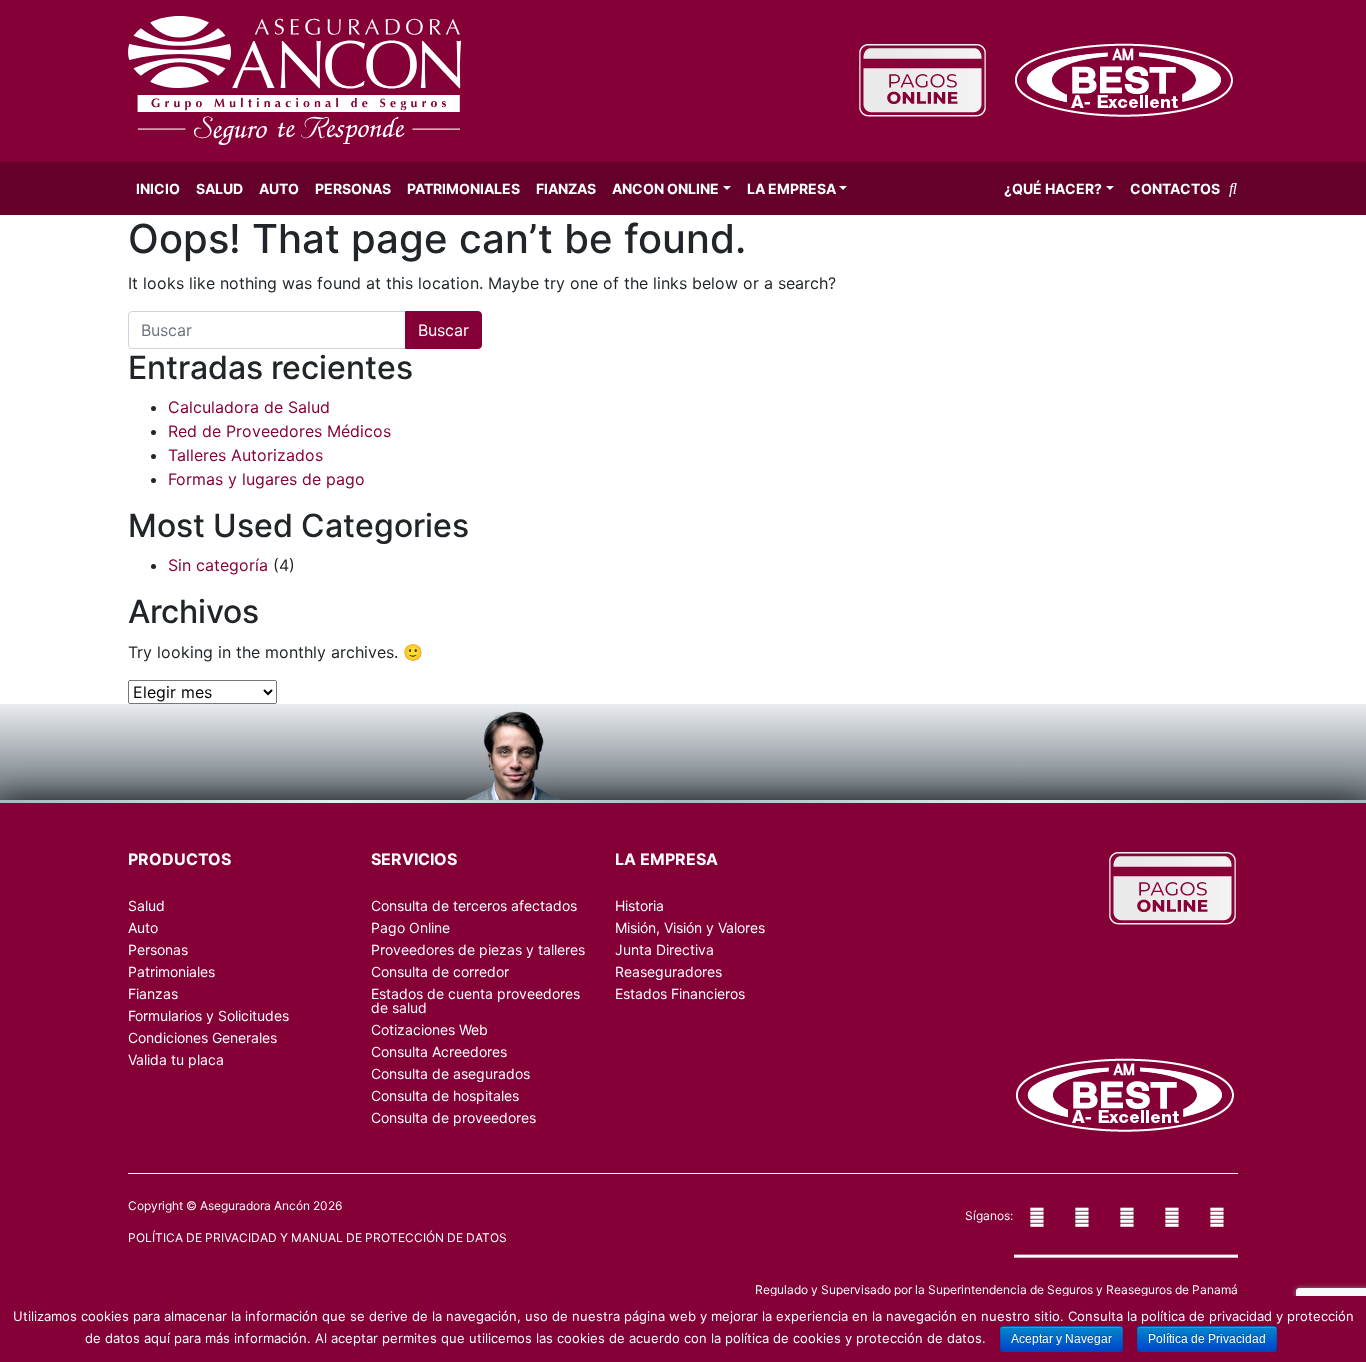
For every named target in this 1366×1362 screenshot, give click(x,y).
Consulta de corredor (440, 971)
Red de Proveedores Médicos (279, 431)
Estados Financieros (680, 993)
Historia (639, 905)
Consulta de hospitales (445, 1095)
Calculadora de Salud (249, 407)
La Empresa (791, 188)
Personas (353, 188)
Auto (279, 188)
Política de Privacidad (1207, 1339)
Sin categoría (218, 565)
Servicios (414, 859)
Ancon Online (665, 188)
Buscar (443, 330)
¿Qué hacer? (1053, 188)
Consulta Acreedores (439, 1051)
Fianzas (566, 188)
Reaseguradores (668, 971)
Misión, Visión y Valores (690, 927)
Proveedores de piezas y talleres (478, 949)
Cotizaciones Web (429, 1029)
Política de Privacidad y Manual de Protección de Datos (317, 1237)
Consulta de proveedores (453, 1117)
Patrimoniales (463, 188)
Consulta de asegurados (450, 1073)
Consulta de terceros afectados (474, 905)
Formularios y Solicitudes (208, 1015)
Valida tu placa (176, 1059)
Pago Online (410, 927)
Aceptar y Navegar (1061, 1339)
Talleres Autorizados (245, 455)
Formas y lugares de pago (266, 479)
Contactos (1175, 188)
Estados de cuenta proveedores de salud (475, 1000)
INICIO (158, 188)
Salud (219, 188)
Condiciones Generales (202, 1037)
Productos (179, 859)
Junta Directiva (664, 949)
